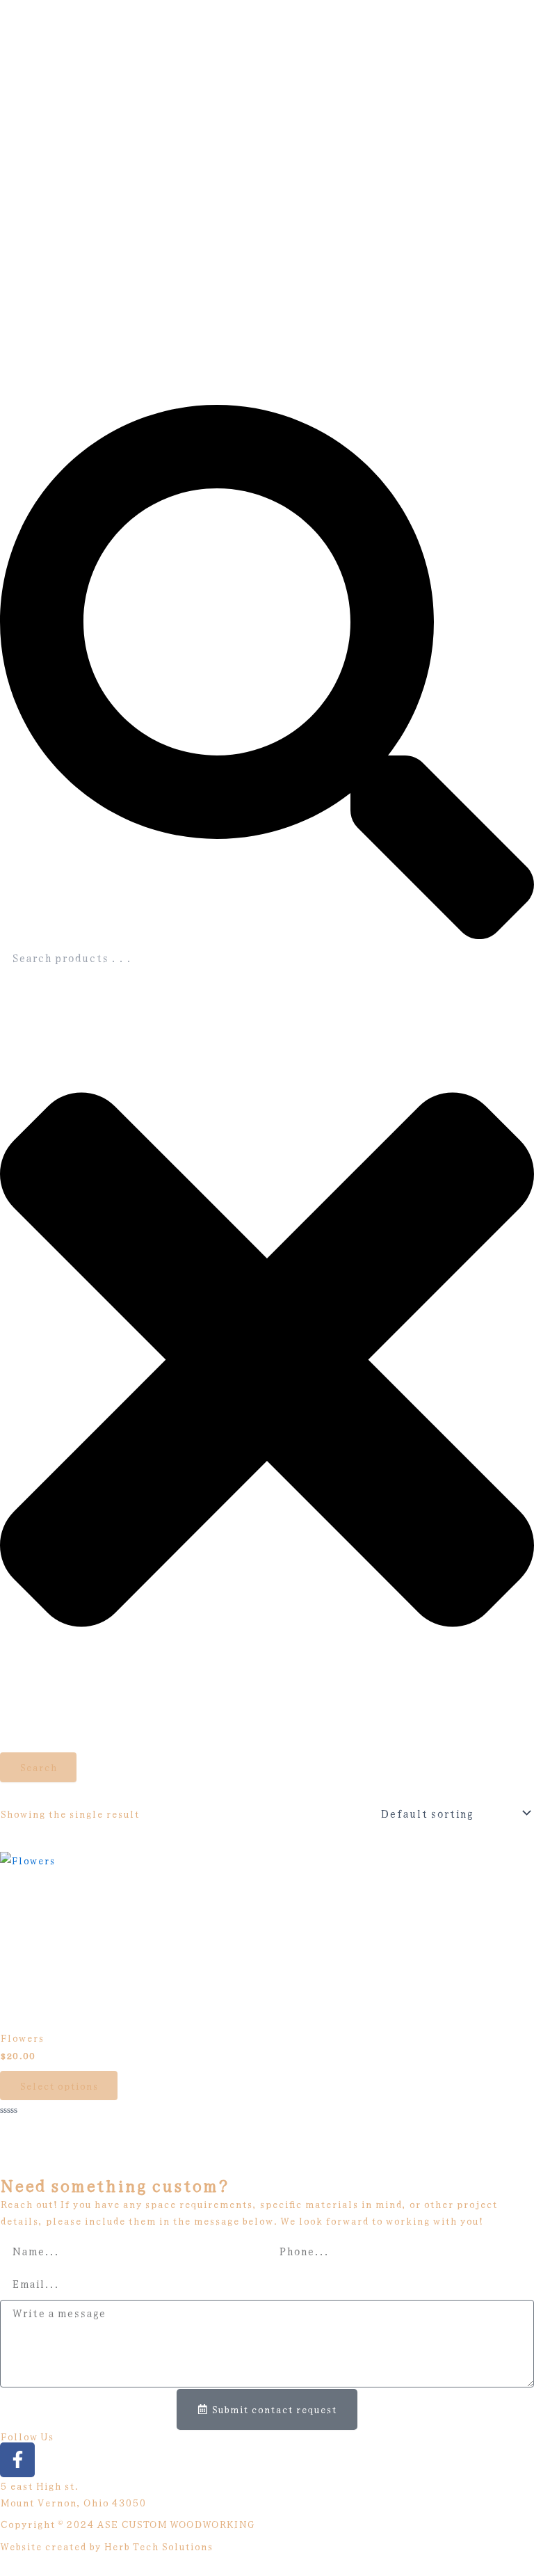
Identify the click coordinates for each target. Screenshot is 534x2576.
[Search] (267, 935)
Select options (59, 2085)
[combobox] (267, 957)
